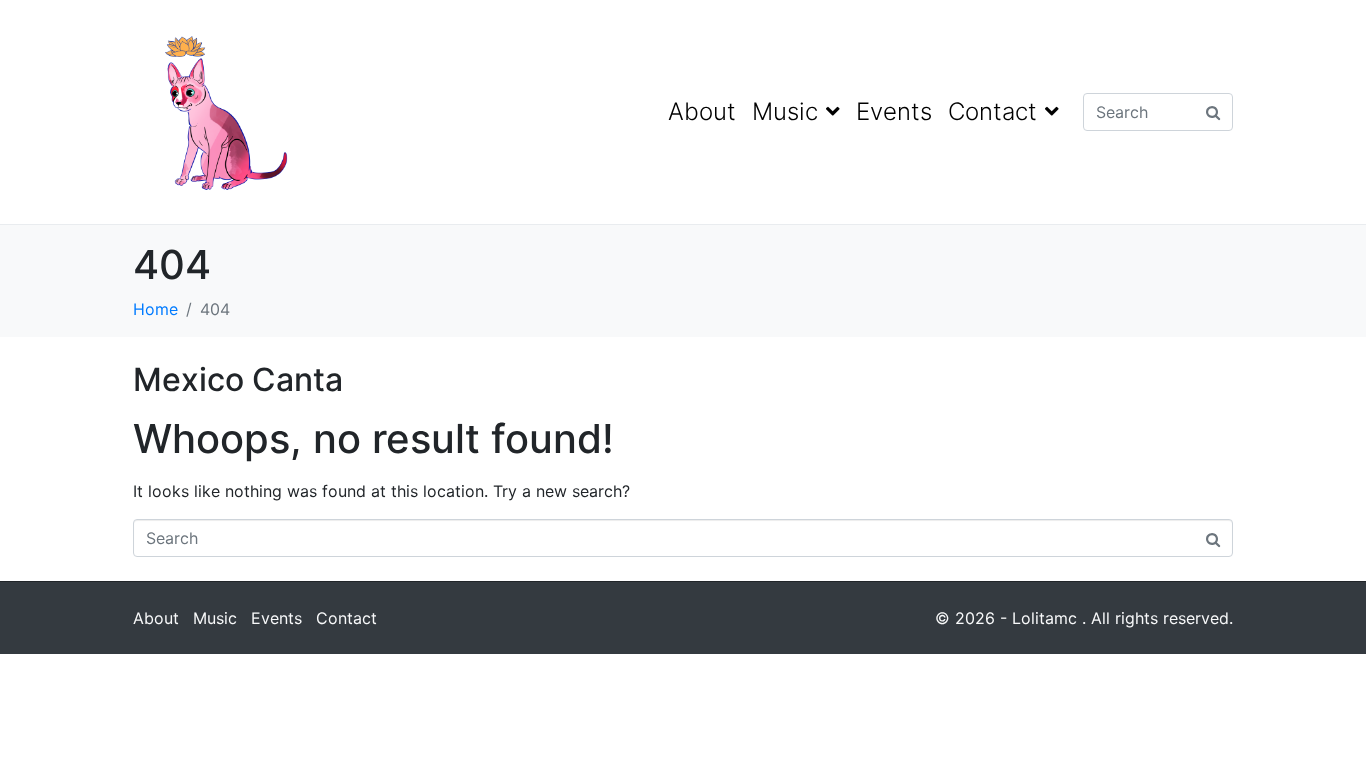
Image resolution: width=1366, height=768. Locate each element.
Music (785, 111)
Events (894, 111)
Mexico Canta (238, 379)
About (702, 111)
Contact (992, 111)
